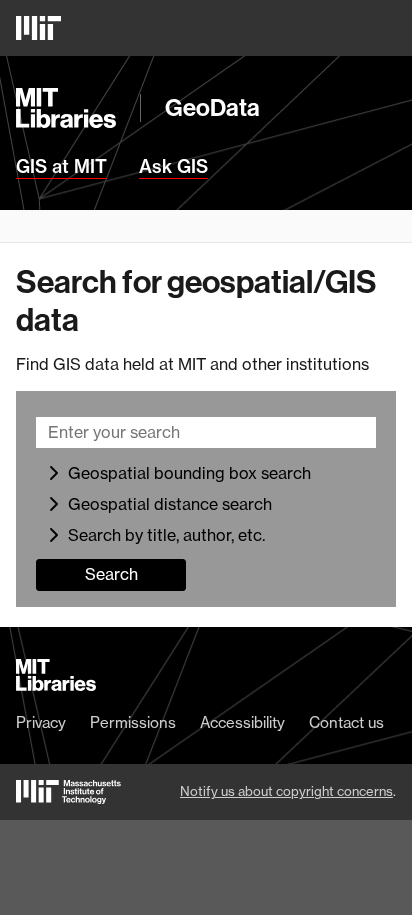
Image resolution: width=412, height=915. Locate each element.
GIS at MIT (61, 167)
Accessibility (242, 723)
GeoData (212, 108)
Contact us (346, 723)
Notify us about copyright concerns (286, 791)
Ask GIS (173, 167)
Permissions (133, 723)
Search (111, 574)
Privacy (41, 723)
